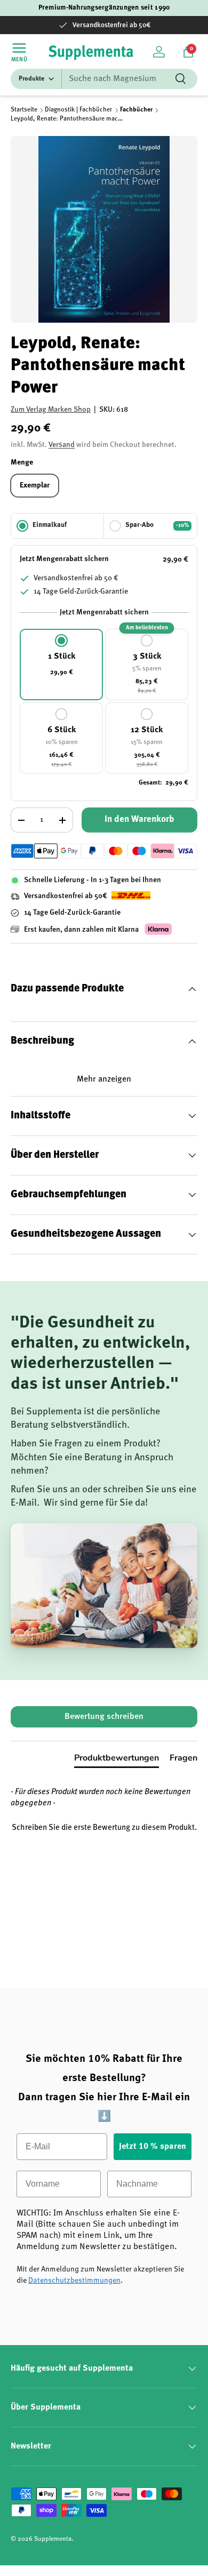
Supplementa (53, 2539)
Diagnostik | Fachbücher (78, 110)
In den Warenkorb (139, 819)
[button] (188, 52)
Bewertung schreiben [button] (104, 1717)
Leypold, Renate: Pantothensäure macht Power (68, 119)
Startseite (24, 110)
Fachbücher (136, 110)
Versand (62, 445)
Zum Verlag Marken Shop (51, 410)
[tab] (117, 1760)
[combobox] (104, 79)
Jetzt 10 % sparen (153, 2147)
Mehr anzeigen (104, 1079)
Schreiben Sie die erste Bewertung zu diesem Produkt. (104, 1828)
